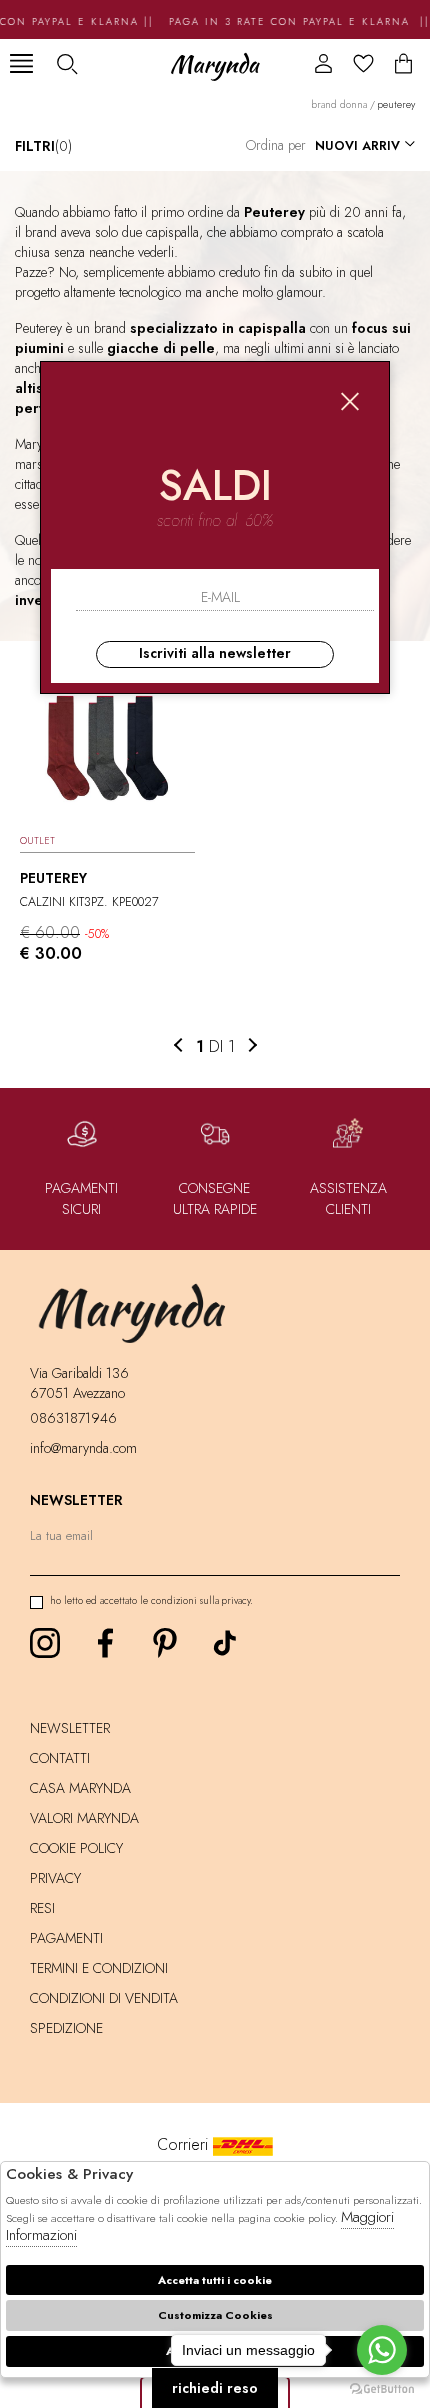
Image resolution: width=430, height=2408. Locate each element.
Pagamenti (66, 1938)
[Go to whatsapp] (382, 2350)
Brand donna (339, 104)
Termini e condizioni (99, 1968)
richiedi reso (215, 2388)
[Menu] (21, 63)
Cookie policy (76, 1848)
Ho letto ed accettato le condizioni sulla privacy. (151, 1600)
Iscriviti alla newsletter (215, 653)
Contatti (60, 1758)
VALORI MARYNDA (84, 1818)
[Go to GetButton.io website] (382, 2388)
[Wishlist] (363, 63)
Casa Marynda (80, 1788)
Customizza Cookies (215, 2315)
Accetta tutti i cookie (215, 2280)
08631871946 (73, 1418)
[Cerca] (66, 63)
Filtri (43, 146)
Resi (42, 1908)
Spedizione (66, 2028)
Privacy (55, 1878)
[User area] (323, 63)
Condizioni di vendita (104, 1998)
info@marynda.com (83, 1448)
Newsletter (70, 1728)
